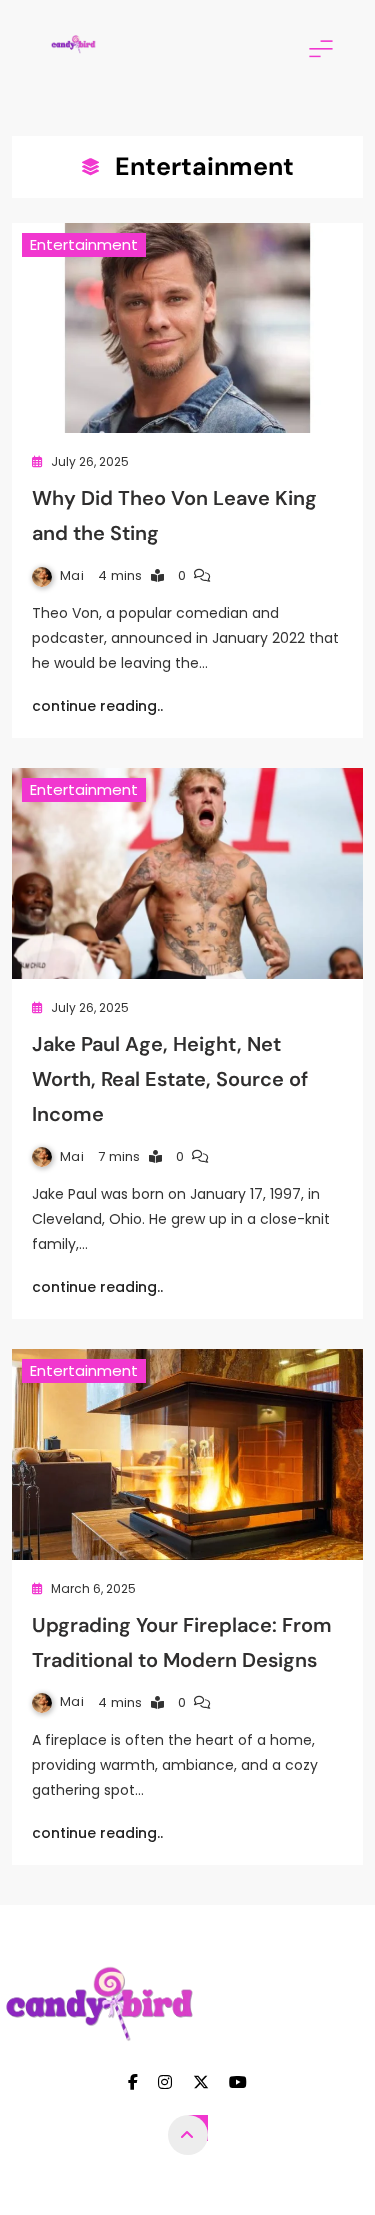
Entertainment (84, 244)
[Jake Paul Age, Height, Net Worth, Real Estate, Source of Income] (187, 873)
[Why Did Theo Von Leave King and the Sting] (187, 328)
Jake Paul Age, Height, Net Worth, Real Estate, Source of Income (170, 1079)
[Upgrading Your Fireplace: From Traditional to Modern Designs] (187, 1454)
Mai (72, 575)
